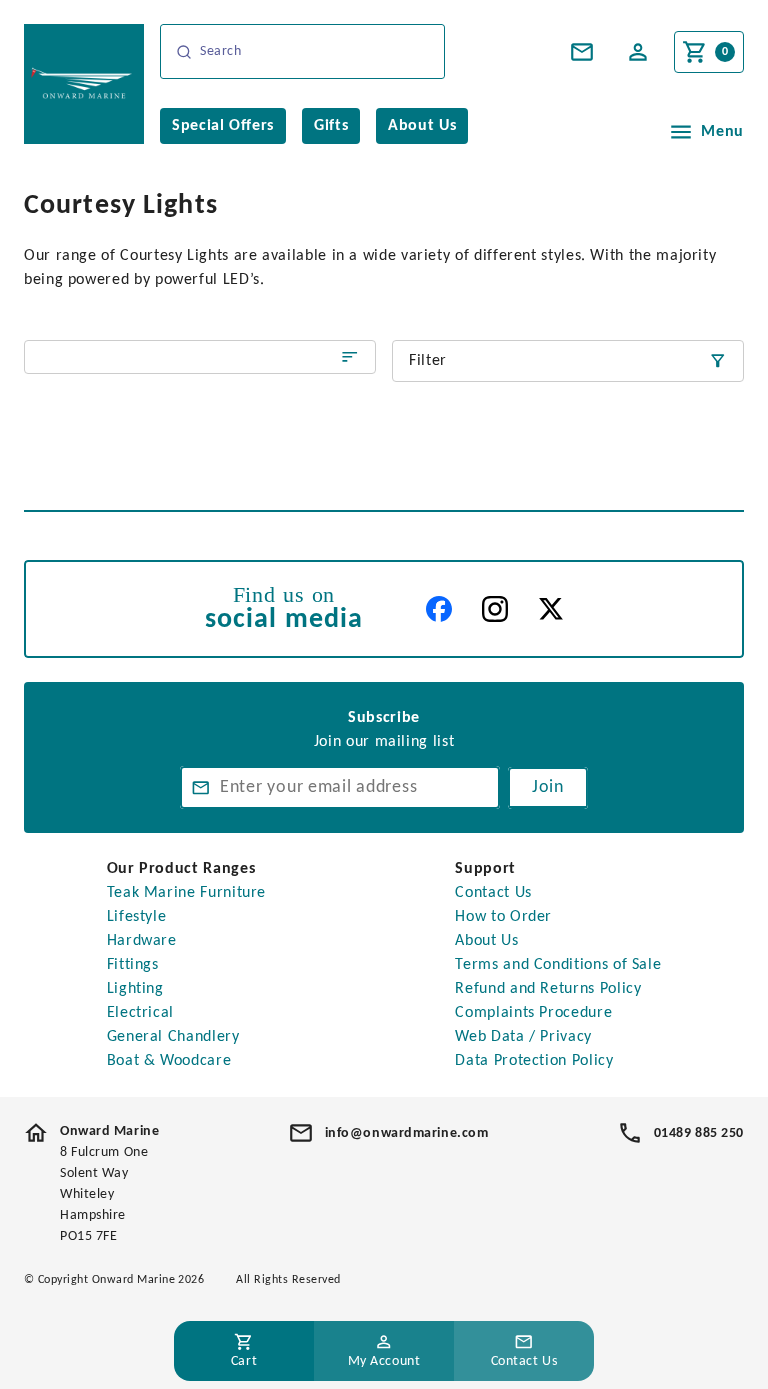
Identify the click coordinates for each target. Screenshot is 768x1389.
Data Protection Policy (534, 1061)
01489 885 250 (699, 1133)
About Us (486, 941)
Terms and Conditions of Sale (558, 965)
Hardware (142, 941)
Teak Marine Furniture (186, 893)
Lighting (135, 989)
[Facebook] (439, 609)
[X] (551, 609)
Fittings (133, 965)
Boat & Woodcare (169, 1061)
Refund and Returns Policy (548, 989)
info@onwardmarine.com (407, 1133)
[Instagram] (495, 609)
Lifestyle (137, 917)
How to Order (503, 917)
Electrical (140, 1013)
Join (548, 787)
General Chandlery (173, 1037)
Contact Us (493, 893)
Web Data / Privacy (523, 1037)
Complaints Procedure (533, 1013)
